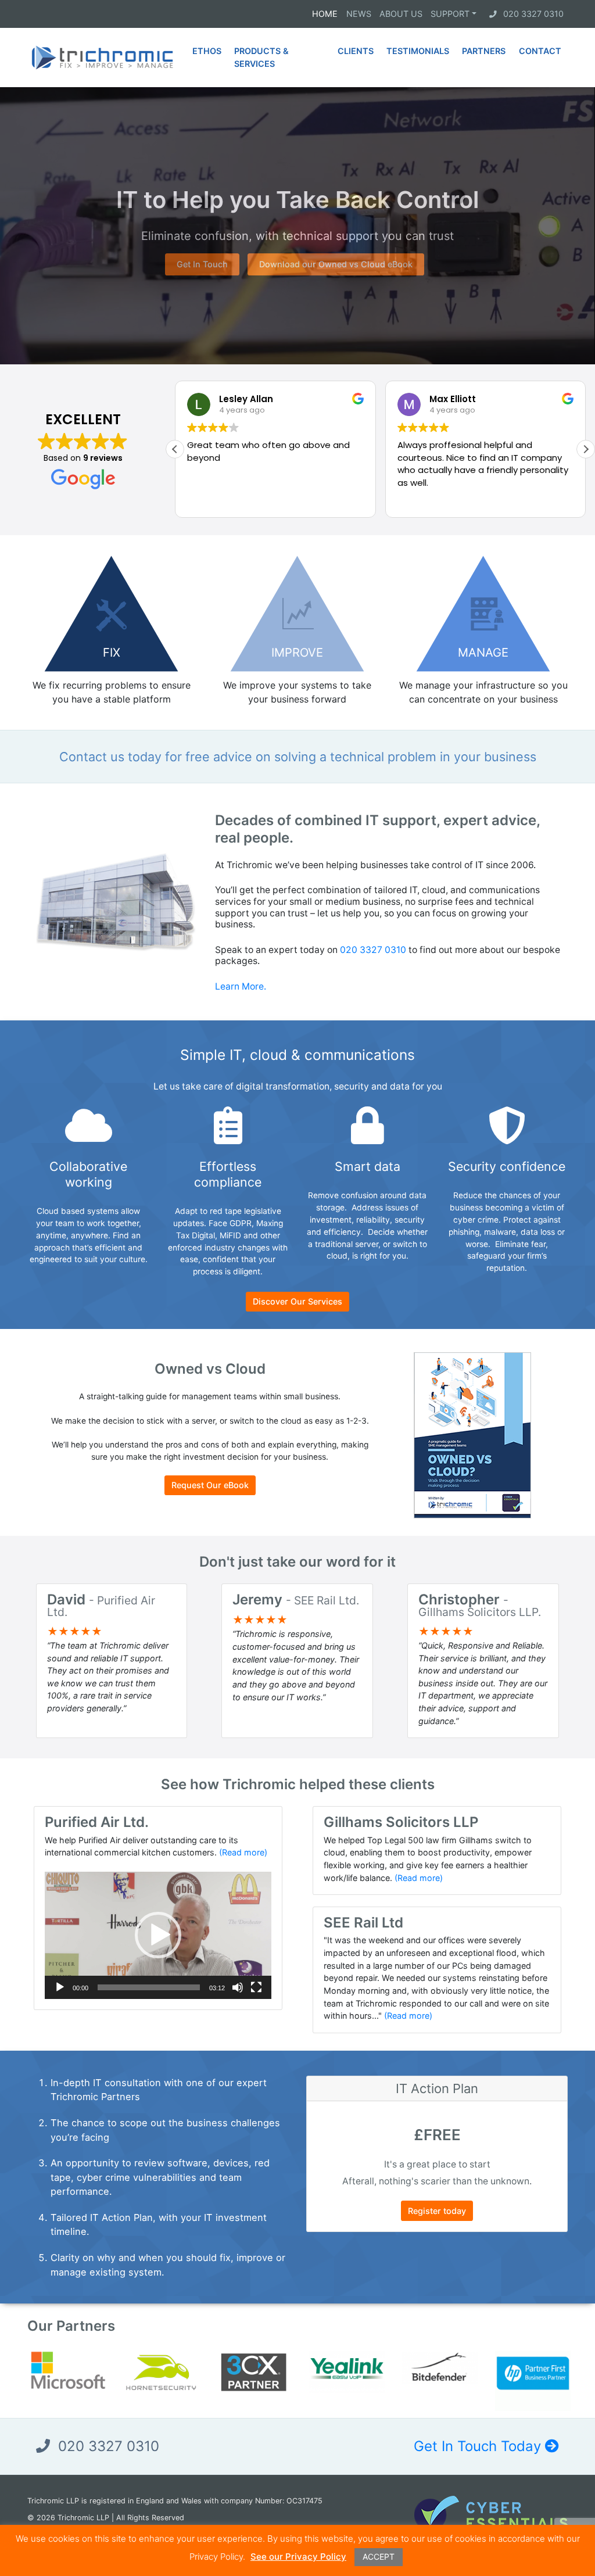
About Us (401, 14)
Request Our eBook (210, 1485)
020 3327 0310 (533, 14)
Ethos (207, 51)
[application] (158, 1935)
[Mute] (238, 1987)
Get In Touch (202, 264)
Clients (356, 51)
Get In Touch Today (479, 2446)
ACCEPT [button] (379, 2557)
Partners (484, 51)
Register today (437, 2211)
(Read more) (243, 1852)
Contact (540, 51)
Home (325, 14)
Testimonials (418, 51)
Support (450, 14)
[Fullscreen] (256, 1987)
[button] (586, 449)
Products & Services (261, 57)
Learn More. (241, 986)
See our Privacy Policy (298, 2557)
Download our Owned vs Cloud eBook (336, 264)
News (359, 14)
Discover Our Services (297, 1301)
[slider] (149, 1987)
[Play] (60, 1987)
